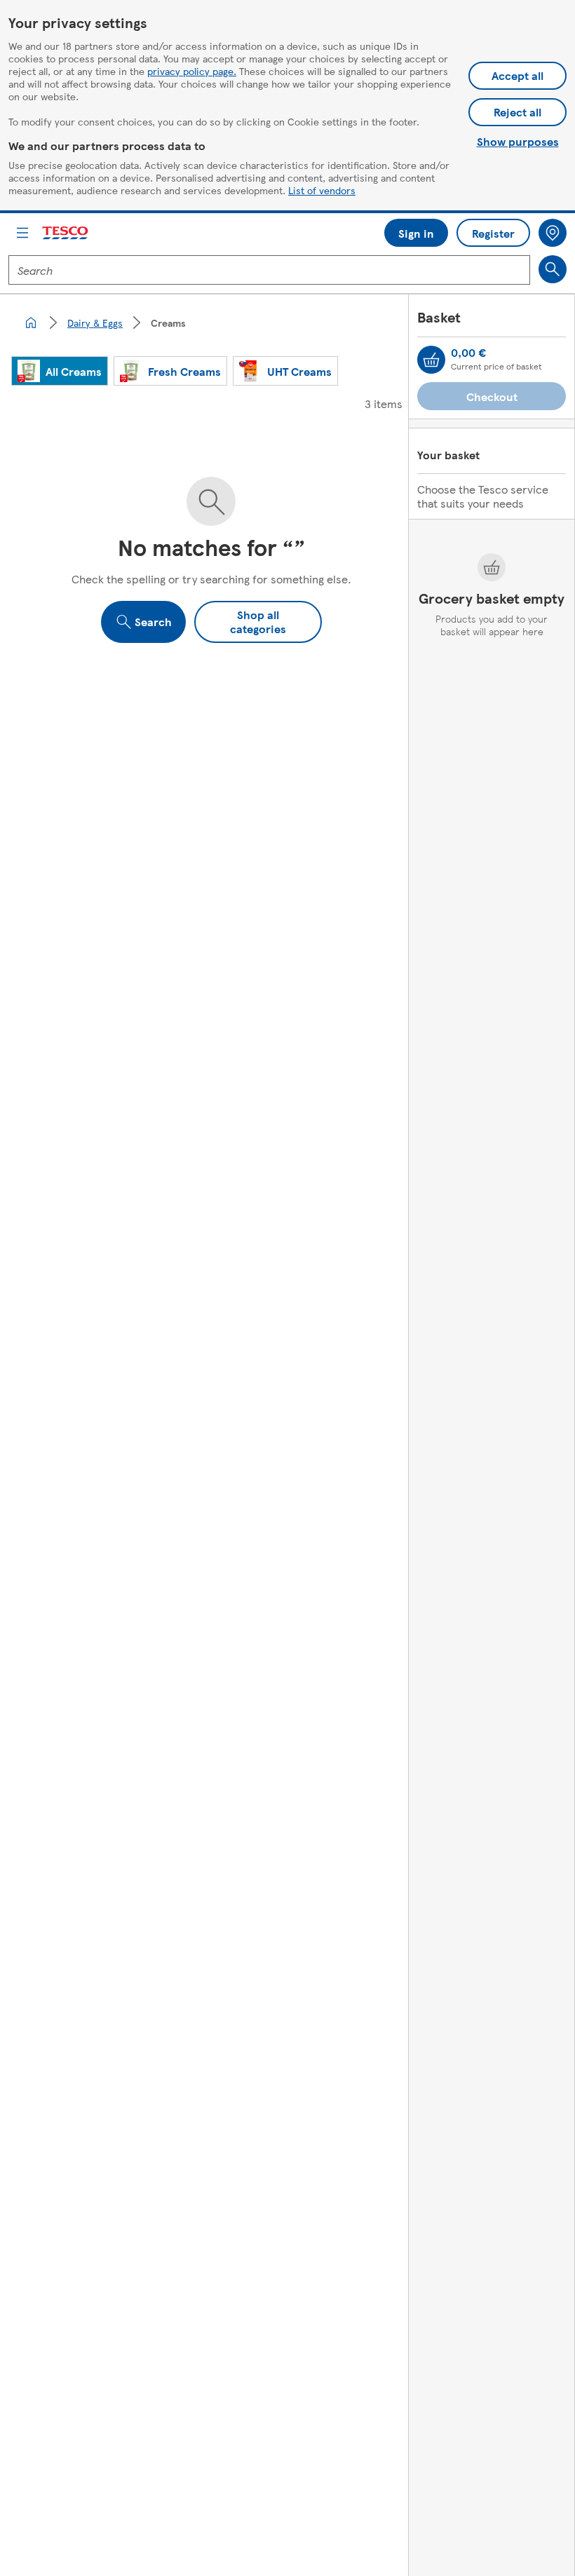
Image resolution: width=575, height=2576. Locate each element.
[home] (31, 323)
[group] (60, 371)
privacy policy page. (192, 71)
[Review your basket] (431, 360)
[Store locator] (553, 233)
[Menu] (22, 233)
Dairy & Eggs (95, 323)
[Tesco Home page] (66, 233)
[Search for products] (553, 269)
